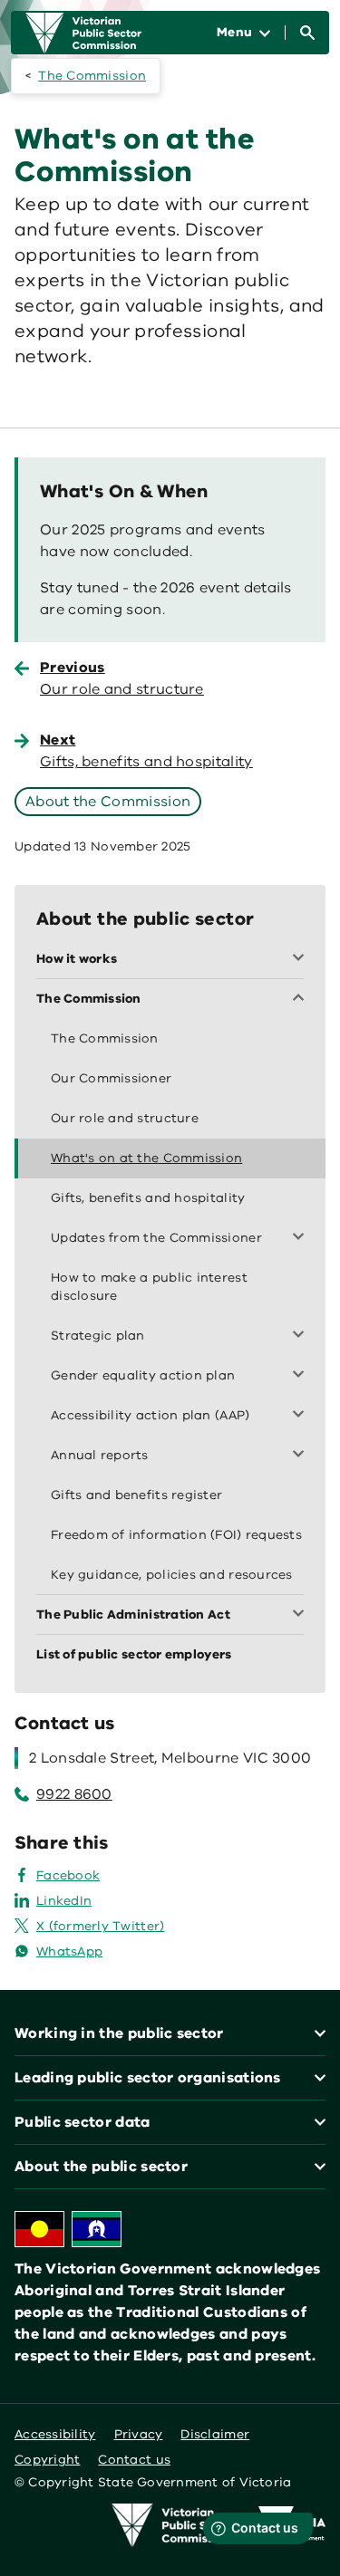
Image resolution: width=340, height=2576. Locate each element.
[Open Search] (307, 33)
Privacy (139, 2434)
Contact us (134, 2460)
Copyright (47, 2460)
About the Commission (108, 802)
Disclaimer (215, 2434)
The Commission (92, 76)
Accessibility (55, 2434)
